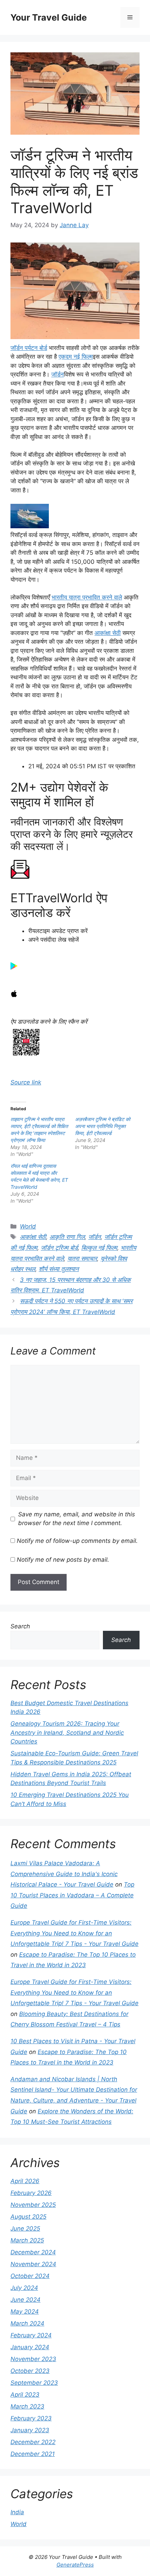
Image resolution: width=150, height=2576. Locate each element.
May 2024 (25, 2312)
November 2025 (33, 2205)
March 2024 (27, 2323)
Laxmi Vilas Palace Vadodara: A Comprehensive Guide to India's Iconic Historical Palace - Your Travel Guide (64, 1874)
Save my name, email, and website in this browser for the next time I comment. (77, 1519)
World (28, 1226)
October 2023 (30, 2371)
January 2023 (30, 2430)
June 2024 (25, 2300)
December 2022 (33, 2442)
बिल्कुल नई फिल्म (99, 1248)
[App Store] (14, 995)
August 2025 (28, 2217)
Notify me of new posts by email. (63, 1560)
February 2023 (31, 2418)
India (17, 2512)
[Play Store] (14, 968)
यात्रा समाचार (82, 1259)
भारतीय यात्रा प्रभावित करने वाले (87, 597)
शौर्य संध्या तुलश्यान (59, 1269)
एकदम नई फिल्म (76, 357)
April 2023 (25, 2395)
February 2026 (31, 2193)
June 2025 (25, 2228)
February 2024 (31, 2335)
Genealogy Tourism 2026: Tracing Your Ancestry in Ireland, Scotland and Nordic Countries (67, 1733)
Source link (26, 1082)
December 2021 (33, 2454)
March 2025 (27, 2240)
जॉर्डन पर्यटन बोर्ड (29, 348)
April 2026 (25, 2181)
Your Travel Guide (49, 17)
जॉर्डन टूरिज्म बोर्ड (59, 1248)
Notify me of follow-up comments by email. (77, 1541)
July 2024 (24, 2288)
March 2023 (27, 2406)
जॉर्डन (58, 374)
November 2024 (33, 2264)
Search (20, 1626)
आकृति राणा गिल (67, 1237)
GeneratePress (75, 2565)
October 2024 (30, 2276)
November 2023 (33, 2359)
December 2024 (33, 2252)
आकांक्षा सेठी (108, 633)
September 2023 (34, 2383)
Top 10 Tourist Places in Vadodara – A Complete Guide (72, 1895)
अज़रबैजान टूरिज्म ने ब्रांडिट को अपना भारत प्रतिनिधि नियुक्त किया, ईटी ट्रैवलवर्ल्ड (103, 1126)
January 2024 (30, 2347)
